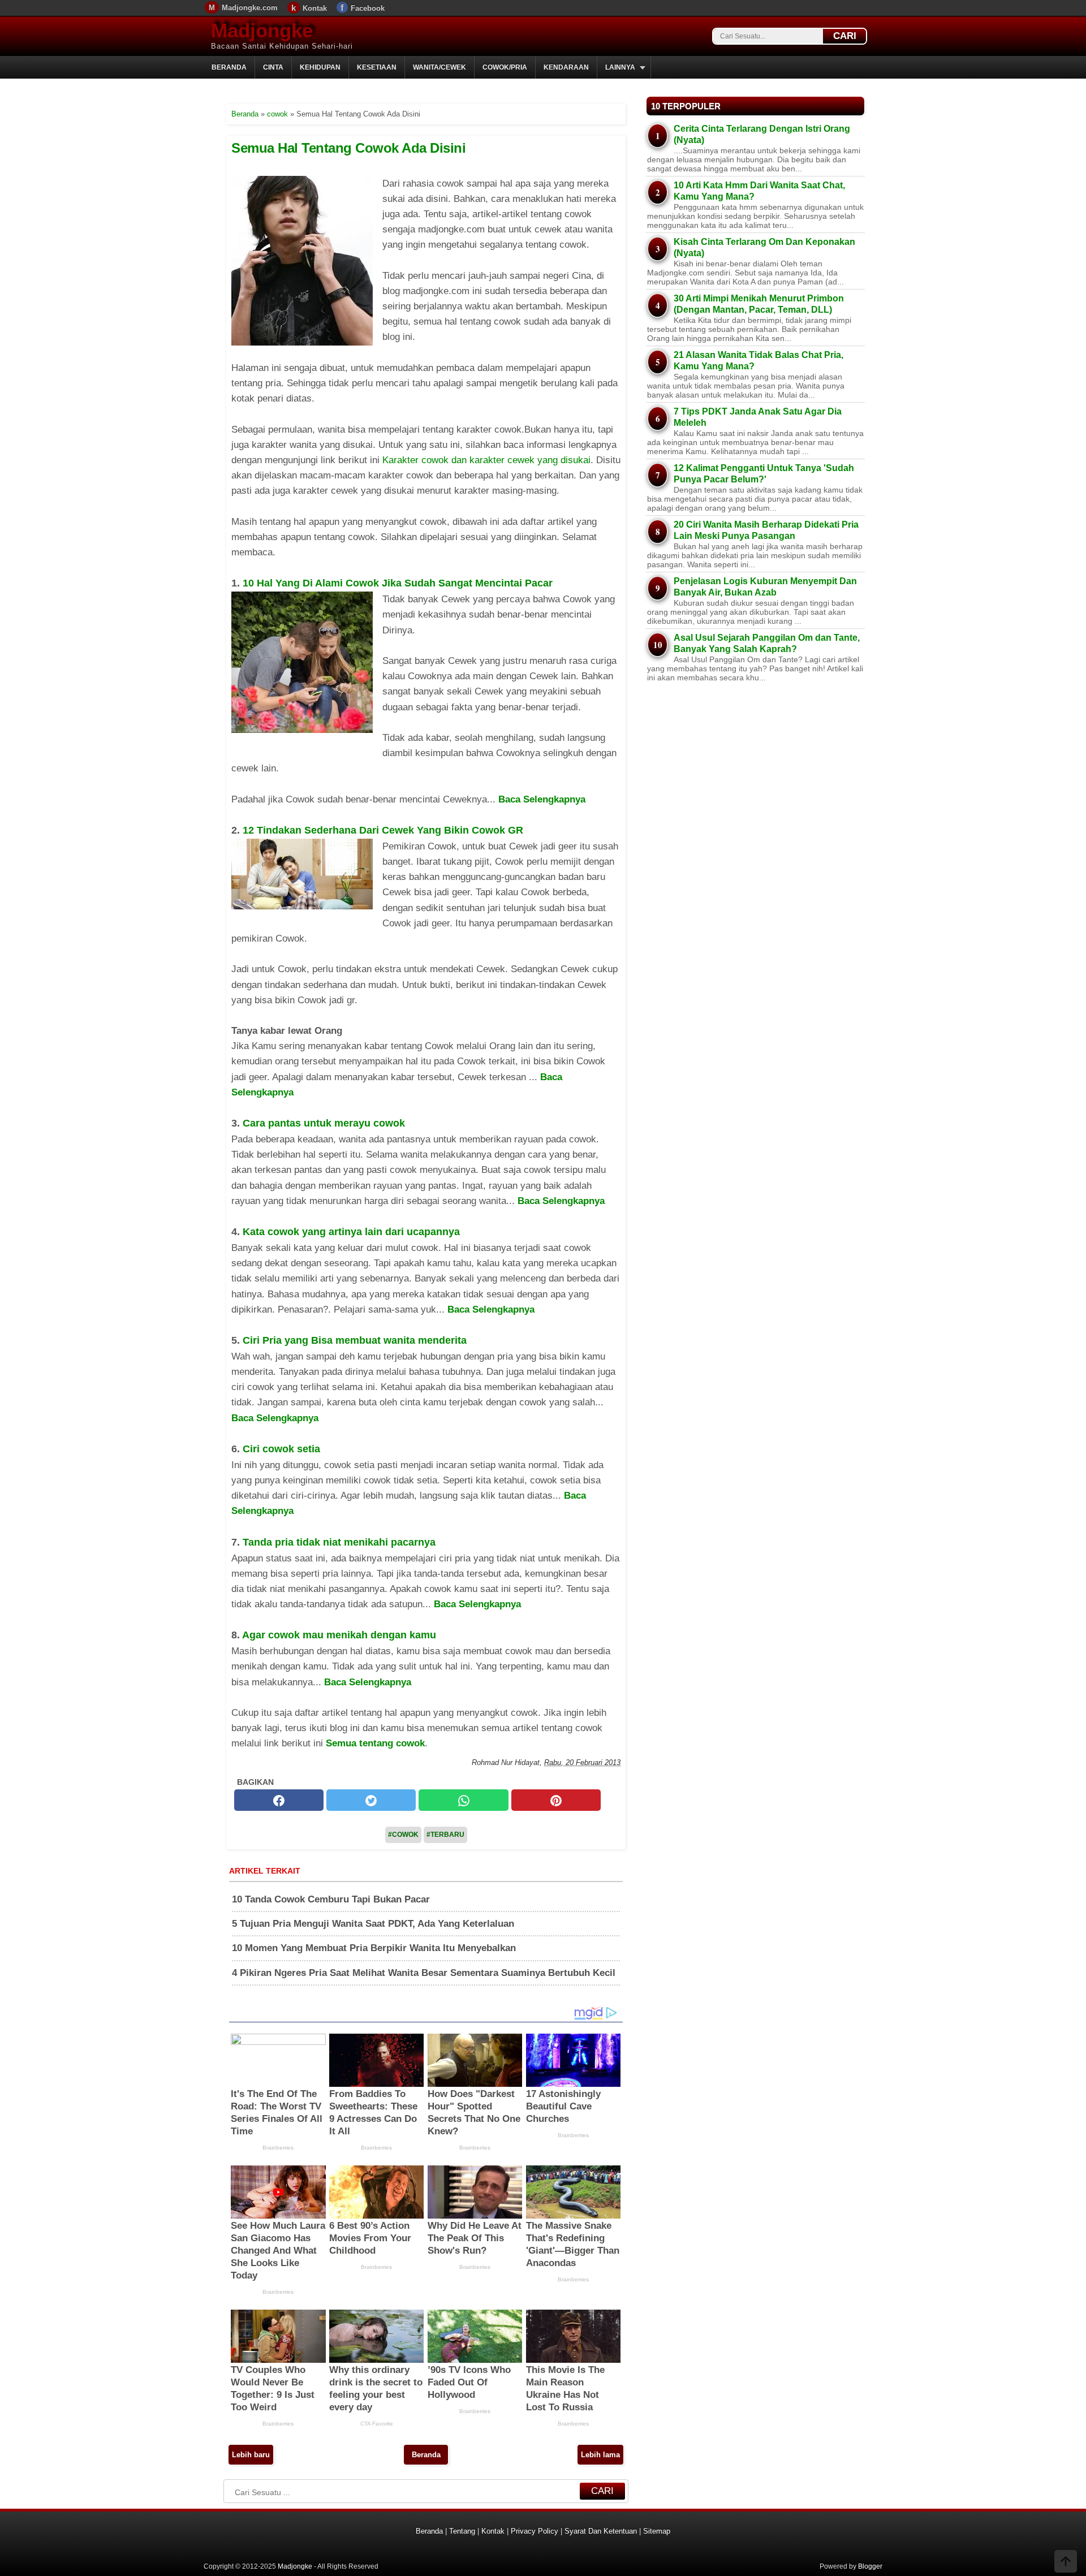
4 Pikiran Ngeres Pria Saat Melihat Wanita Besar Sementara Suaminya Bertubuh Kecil (424, 1973)
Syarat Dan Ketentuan (601, 2531)
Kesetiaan (377, 67)
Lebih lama (600, 2455)
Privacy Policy (535, 2531)
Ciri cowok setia (281, 1449)
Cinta (273, 67)
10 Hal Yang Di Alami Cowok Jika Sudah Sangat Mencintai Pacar (398, 583)
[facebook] (279, 1801)
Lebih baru (251, 2455)
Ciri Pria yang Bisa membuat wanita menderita (355, 1340)
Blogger (870, 2566)
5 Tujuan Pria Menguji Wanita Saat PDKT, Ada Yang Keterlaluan (373, 1924)
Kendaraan (566, 67)
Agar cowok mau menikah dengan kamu (339, 1635)
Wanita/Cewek (439, 67)
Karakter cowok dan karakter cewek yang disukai (486, 460)
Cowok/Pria (505, 67)
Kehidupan (320, 67)
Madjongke (262, 30)
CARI (845, 36)
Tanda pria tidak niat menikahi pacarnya (339, 1542)
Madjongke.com (250, 8)
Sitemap (657, 2531)
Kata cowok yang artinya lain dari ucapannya (351, 1232)
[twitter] (371, 1801)
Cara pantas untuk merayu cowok (324, 1123)
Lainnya (620, 67)
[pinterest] (556, 1801)
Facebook (368, 8)
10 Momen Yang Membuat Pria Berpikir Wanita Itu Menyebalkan (374, 1948)
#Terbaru (445, 1835)
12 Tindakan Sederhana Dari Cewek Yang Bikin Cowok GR (383, 830)
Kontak (315, 8)
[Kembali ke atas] (1066, 2562)
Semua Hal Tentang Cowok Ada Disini (348, 148)
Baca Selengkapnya (542, 799)
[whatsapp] (463, 1801)
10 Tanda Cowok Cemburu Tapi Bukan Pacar (331, 1899)
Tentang (462, 2531)
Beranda (229, 67)
